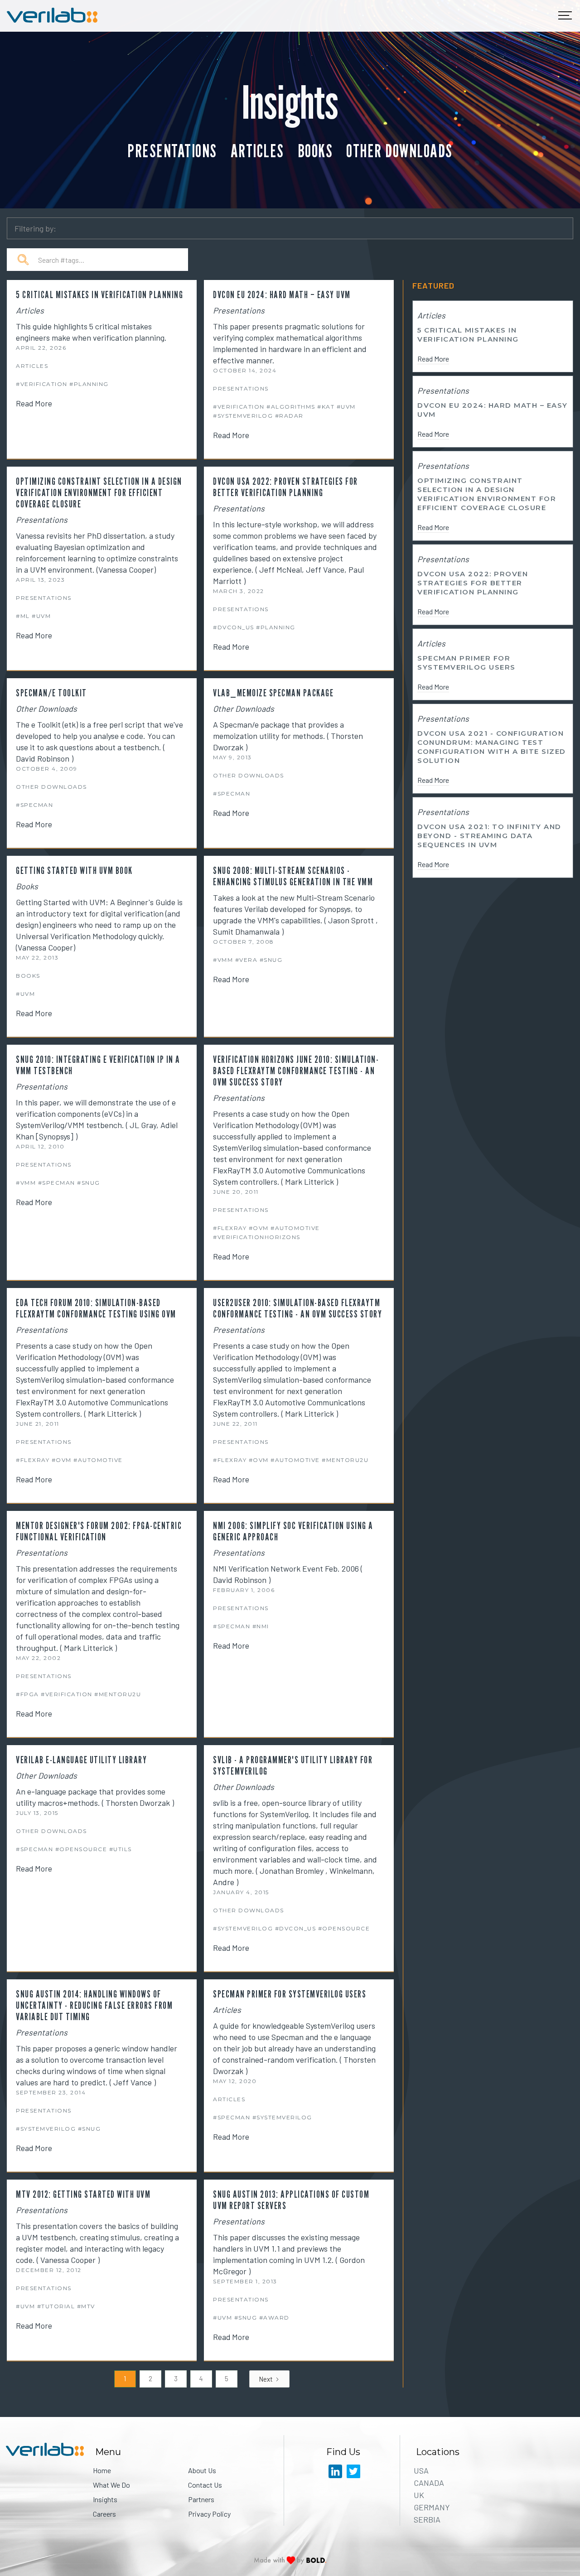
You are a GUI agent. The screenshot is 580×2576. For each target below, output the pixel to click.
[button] (565, 16)
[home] (52, 16)
